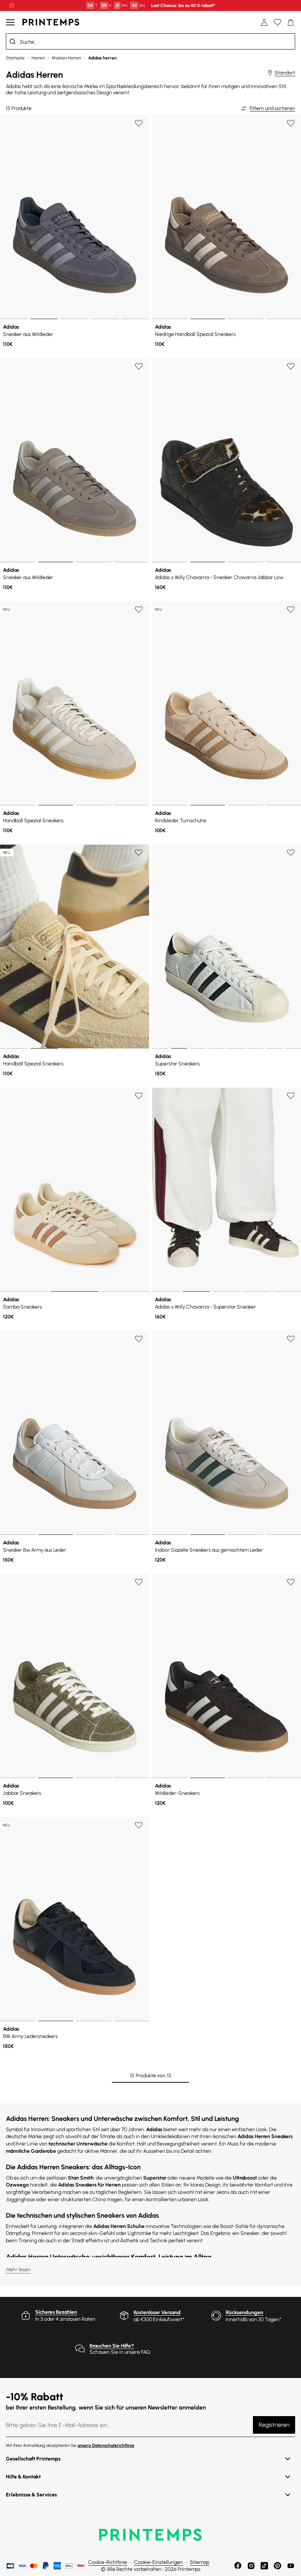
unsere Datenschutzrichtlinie (106, 2445)
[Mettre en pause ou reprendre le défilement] (12, 6)
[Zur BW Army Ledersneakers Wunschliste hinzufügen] (139, 1825)
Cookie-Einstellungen (158, 2562)
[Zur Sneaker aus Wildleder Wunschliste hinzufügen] (139, 123)
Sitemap (200, 2562)
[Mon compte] (264, 22)
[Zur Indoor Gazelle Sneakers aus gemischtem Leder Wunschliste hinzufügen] (291, 1339)
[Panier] (291, 22)
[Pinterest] (278, 2566)
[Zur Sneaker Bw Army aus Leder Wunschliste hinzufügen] (139, 1339)
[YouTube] (291, 2566)
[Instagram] (251, 2566)
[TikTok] (264, 2566)
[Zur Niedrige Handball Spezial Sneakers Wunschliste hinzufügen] (291, 123)
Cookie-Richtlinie (108, 2562)
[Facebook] (238, 2566)
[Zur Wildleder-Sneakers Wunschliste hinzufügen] (291, 1582)
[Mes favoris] (278, 22)
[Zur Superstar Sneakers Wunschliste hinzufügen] (291, 853)
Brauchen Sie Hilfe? (112, 2346)
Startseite (15, 58)
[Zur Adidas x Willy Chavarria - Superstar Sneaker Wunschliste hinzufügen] (291, 1096)
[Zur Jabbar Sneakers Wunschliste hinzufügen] (139, 1582)
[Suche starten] (12, 41)
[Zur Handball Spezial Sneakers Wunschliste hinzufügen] (139, 610)
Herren (38, 58)
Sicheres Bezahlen (56, 2312)
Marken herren (66, 58)
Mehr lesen (18, 2270)
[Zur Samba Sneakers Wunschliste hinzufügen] (139, 1096)
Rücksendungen (244, 2312)
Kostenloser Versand (157, 2312)
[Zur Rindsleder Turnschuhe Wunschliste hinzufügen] (291, 610)
